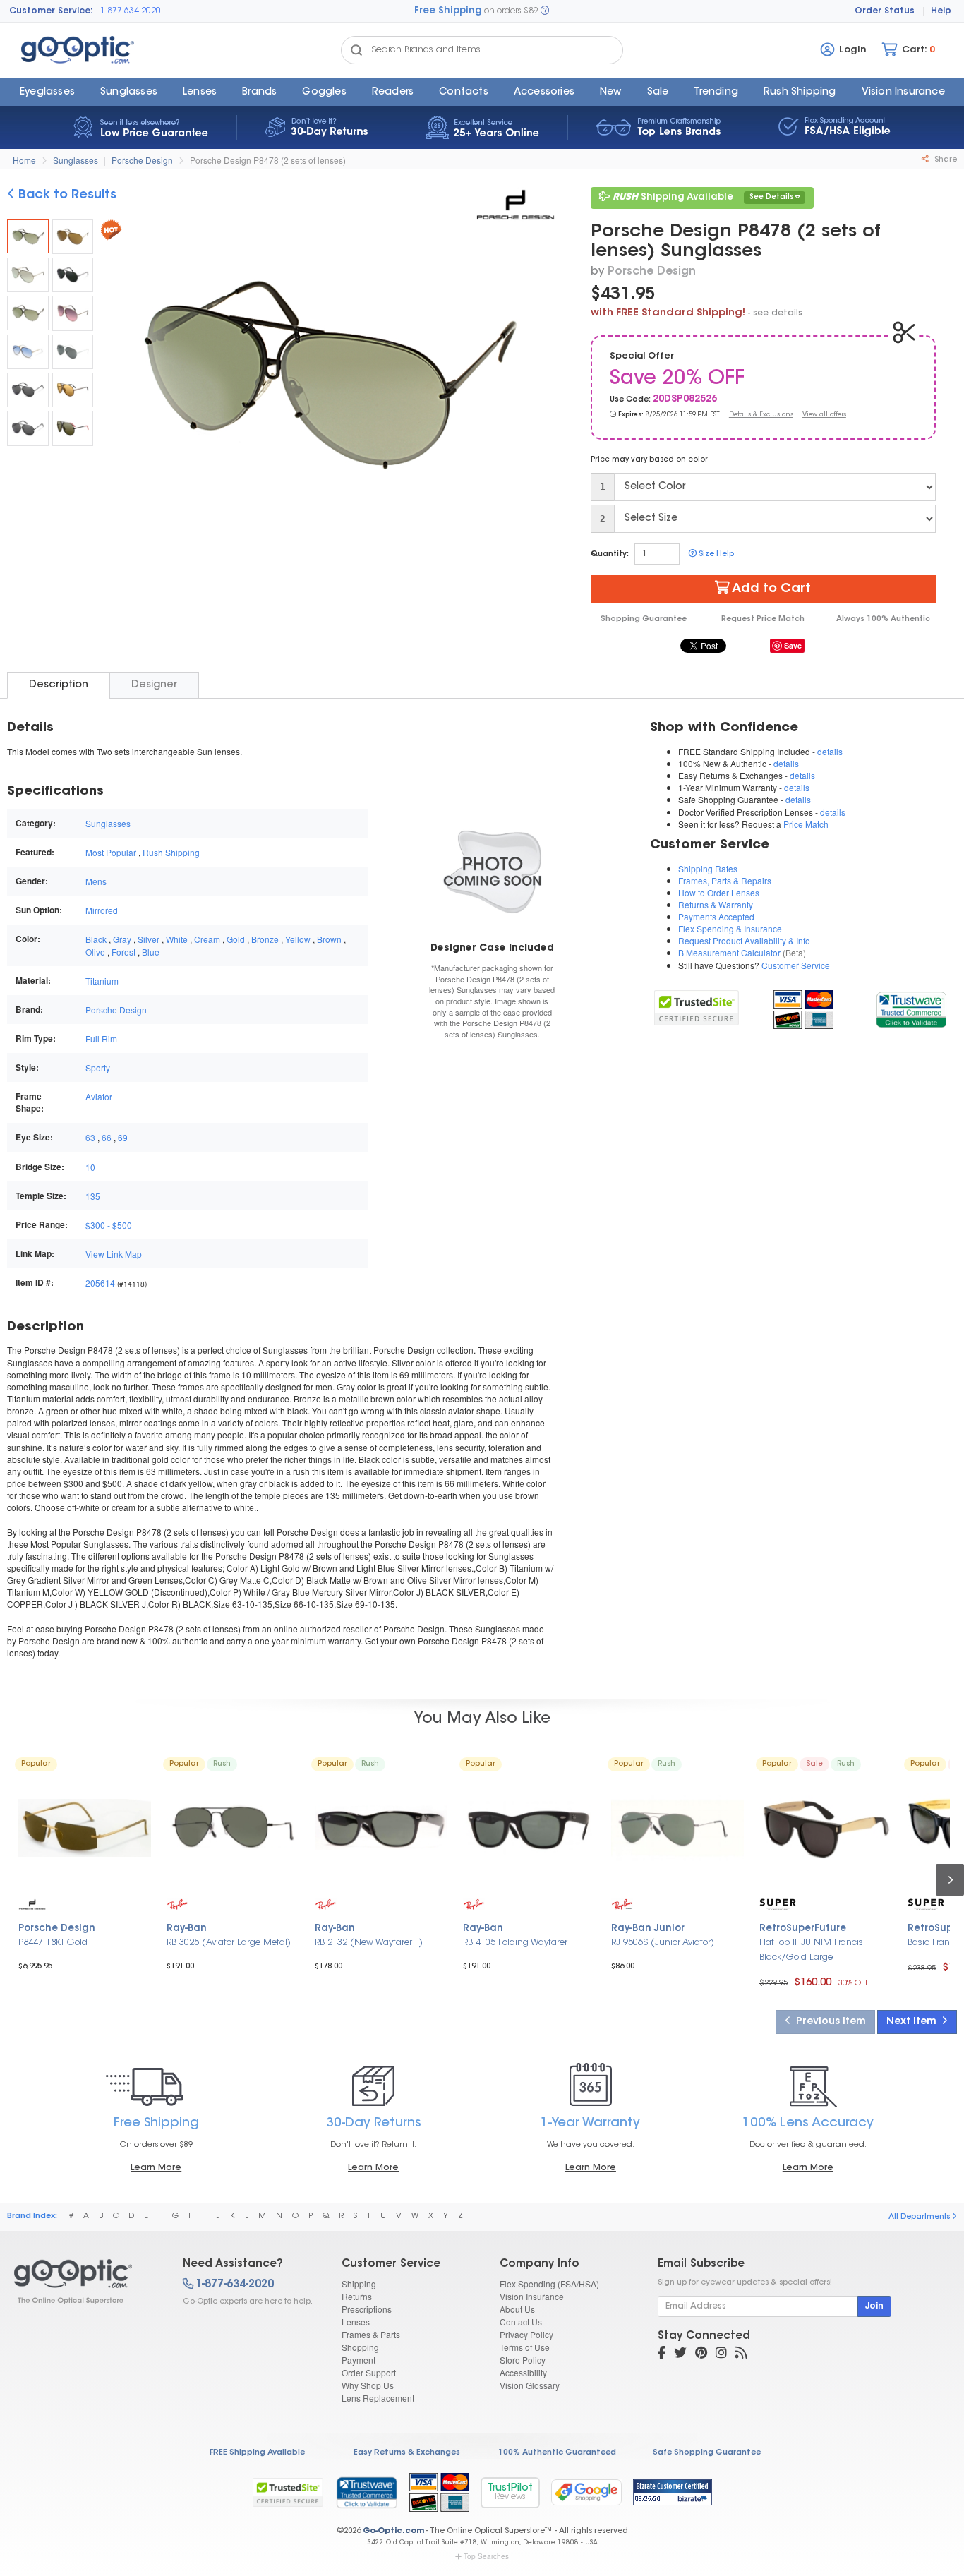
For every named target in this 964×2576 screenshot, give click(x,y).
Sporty (98, 1067)
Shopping (360, 2347)
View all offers (824, 415)
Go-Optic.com (393, 2531)
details (830, 751)
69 (123, 1137)
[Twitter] (680, 2354)
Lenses (200, 92)
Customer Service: (51, 11)
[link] (911, 1007)
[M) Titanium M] (73, 313)
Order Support (369, 2372)
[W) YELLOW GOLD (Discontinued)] (28, 352)
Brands (259, 92)
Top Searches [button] (486, 2556)
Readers (393, 92)
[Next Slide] (539, 378)
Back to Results (66, 195)
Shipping (359, 2283)
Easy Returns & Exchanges (407, 2453)
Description (59, 685)
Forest (123, 952)
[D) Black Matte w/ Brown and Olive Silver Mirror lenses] (28, 313)
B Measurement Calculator (729, 952)
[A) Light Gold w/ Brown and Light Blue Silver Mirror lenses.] (73, 237)
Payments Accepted (716, 916)
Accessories (544, 92)
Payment (359, 2360)
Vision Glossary (530, 2385)
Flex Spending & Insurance (730, 928)
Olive (95, 952)
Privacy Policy (526, 2334)
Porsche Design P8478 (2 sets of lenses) (268, 160)
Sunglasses (129, 92)
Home (24, 160)
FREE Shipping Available (257, 2453)
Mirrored (102, 910)
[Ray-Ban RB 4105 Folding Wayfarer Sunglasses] (529, 1828)
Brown (329, 939)
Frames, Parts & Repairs (725, 880)
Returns (357, 2296)
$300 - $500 (109, 1225)
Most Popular (111, 852)
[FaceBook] (662, 2354)
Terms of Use (525, 2347)
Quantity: (610, 554)
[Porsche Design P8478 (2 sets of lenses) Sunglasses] (28, 236)
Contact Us (521, 2322)
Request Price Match (763, 619)
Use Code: (630, 400)
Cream (207, 939)
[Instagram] (721, 2354)
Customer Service (796, 965)
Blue (151, 952)
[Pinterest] (701, 2354)
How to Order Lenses (719, 892)
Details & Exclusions (761, 415)
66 (107, 1137)
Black (96, 939)
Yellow (298, 939)
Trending (716, 92)
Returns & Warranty (716, 904)
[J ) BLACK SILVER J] (28, 428)
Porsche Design (142, 160)
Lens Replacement (378, 2398)
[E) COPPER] (73, 390)
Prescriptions (367, 2309)
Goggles (324, 92)
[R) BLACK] (73, 428)
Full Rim (101, 1039)
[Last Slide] (117, 378)
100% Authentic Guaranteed (557, 2453)
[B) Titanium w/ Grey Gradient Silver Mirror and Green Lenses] (28, 275)
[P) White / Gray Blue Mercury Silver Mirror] (73, 352)
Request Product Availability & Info (744, 940)
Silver (149, 939)
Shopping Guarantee (644, 619)
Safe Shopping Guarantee (707, 2453)
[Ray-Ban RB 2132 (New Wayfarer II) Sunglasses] (381, 1828)
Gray (122, 939)
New (611, 92)
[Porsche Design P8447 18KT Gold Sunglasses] (85, 1828)
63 (90, 1137)
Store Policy (523, 2360)
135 (93, 1196)
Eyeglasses (47, 92)
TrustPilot (510, 2492)
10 (90, 1167)
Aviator (99, 1096)
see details (778, 313)
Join (874, 2306)
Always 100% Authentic (883, 619)
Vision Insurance (532, 2296)
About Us (517, 2309)
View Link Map (114, 1254)
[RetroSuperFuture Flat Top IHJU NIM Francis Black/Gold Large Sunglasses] (826, 1828)
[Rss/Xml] (741, 2354)
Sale (658, 92)
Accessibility (523, 2372)
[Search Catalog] (356, 50)
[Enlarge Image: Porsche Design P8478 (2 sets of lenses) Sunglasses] (327, 379)
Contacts (464, 92)
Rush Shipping (800, 92)
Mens (96, 881)
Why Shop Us (368, 2385)
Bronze (265, 939)
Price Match (806, 824)
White (177, 939)
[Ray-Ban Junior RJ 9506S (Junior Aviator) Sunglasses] (677, 1828)
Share (945, 160)
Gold (236, 939)
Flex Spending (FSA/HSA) (549, 2283)
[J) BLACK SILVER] (28, 390)
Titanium (102, 981)
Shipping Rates (708, 868)
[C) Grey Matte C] (73, 275)
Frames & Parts (371, 2334)
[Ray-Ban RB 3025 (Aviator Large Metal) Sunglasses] (233, 1828)
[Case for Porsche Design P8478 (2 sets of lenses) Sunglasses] (492, 870)
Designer (154, 685)
